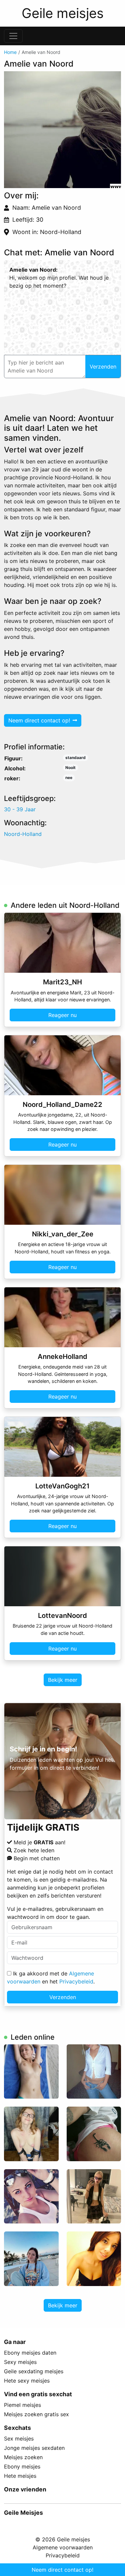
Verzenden (63, 1997)
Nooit (70, 768)
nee (69, 777)
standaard (75, 758)
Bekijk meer (63, 1680)
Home (10, 52)
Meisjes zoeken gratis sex (36, 2414)
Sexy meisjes (20, 2362)
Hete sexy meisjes (27, 2381)
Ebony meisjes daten (30, 2353)
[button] (62, 130)
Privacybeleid (76, 1981)
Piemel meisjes (22, 2405)
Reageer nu (62, 1015)
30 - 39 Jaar (20, 809)
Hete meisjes (20, 2476)
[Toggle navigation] (13, 36)
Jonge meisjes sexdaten (34, 2448)
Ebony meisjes (22, 2466)
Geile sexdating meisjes (34, 2371)
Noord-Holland (23, 834)
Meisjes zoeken (23, 2457)
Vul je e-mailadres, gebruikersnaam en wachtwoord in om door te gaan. (55, 1913)
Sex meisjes (19, 2439)
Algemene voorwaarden (63, 2547)
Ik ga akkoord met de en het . (51, 1977)
